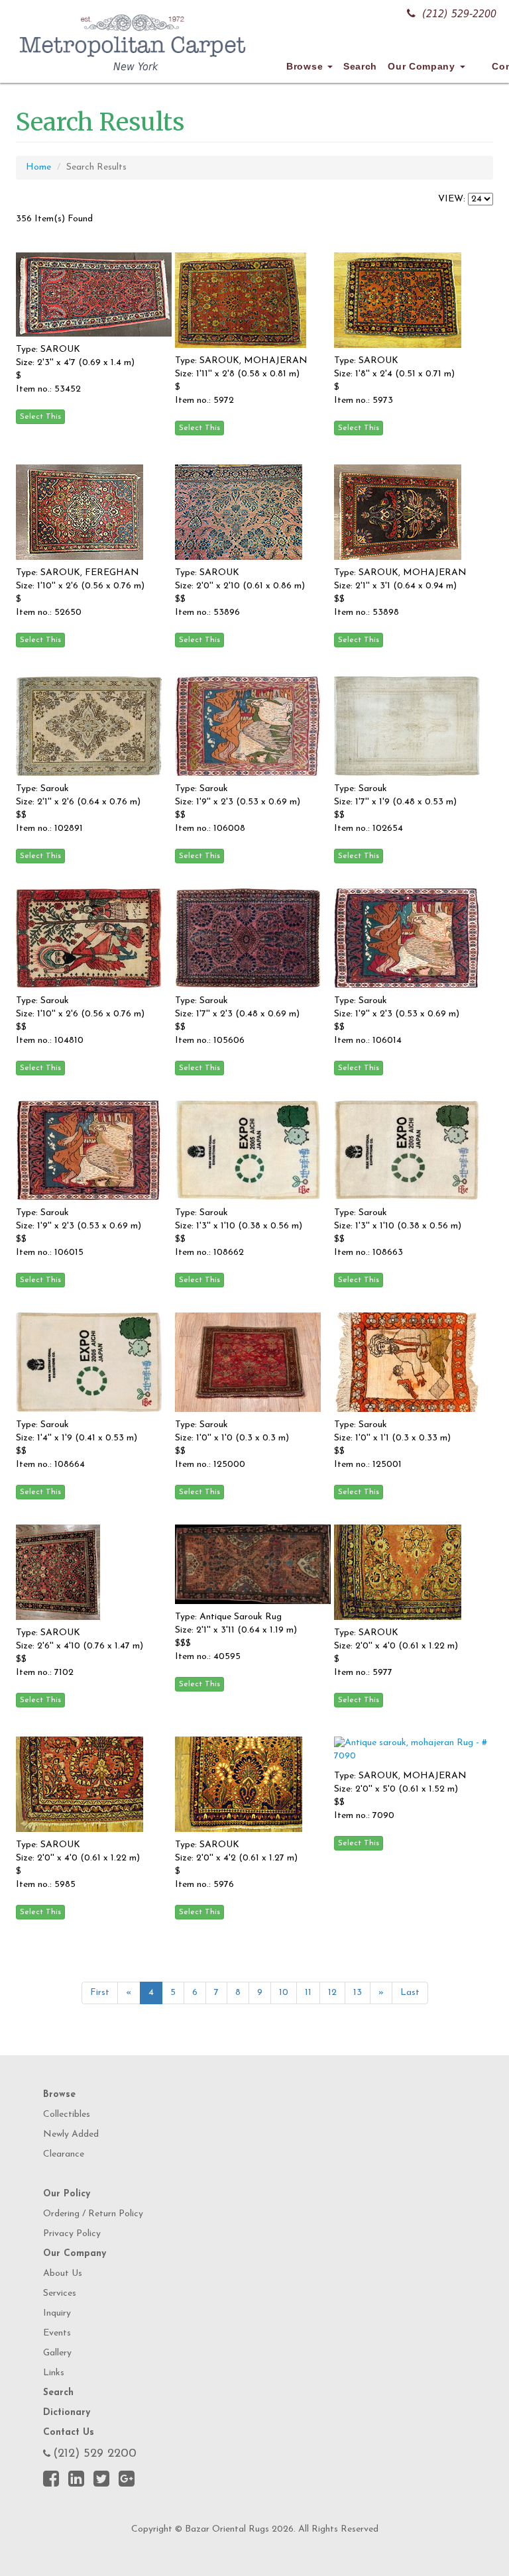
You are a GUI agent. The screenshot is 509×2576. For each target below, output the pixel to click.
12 (332, 1993)
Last (410, 1993)
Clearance (64, 2154)
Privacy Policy (72, 2234)
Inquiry (57, 2313)
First (100, 1993)
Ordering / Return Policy (93, 2214)
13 (358, 1993)
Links (54, 2373)
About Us (63, 2274)
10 (284, 1993)
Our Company (423, 66)
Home (38, 167)
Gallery (57, 2353)
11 (308, 1993)
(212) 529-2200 (459, 14)
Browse (306, 66)
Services (60, 2293)
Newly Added (71, 2134)
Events (57, 2333)
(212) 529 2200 (95, 2454)
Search (360, 66)
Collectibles (67, 2115)
